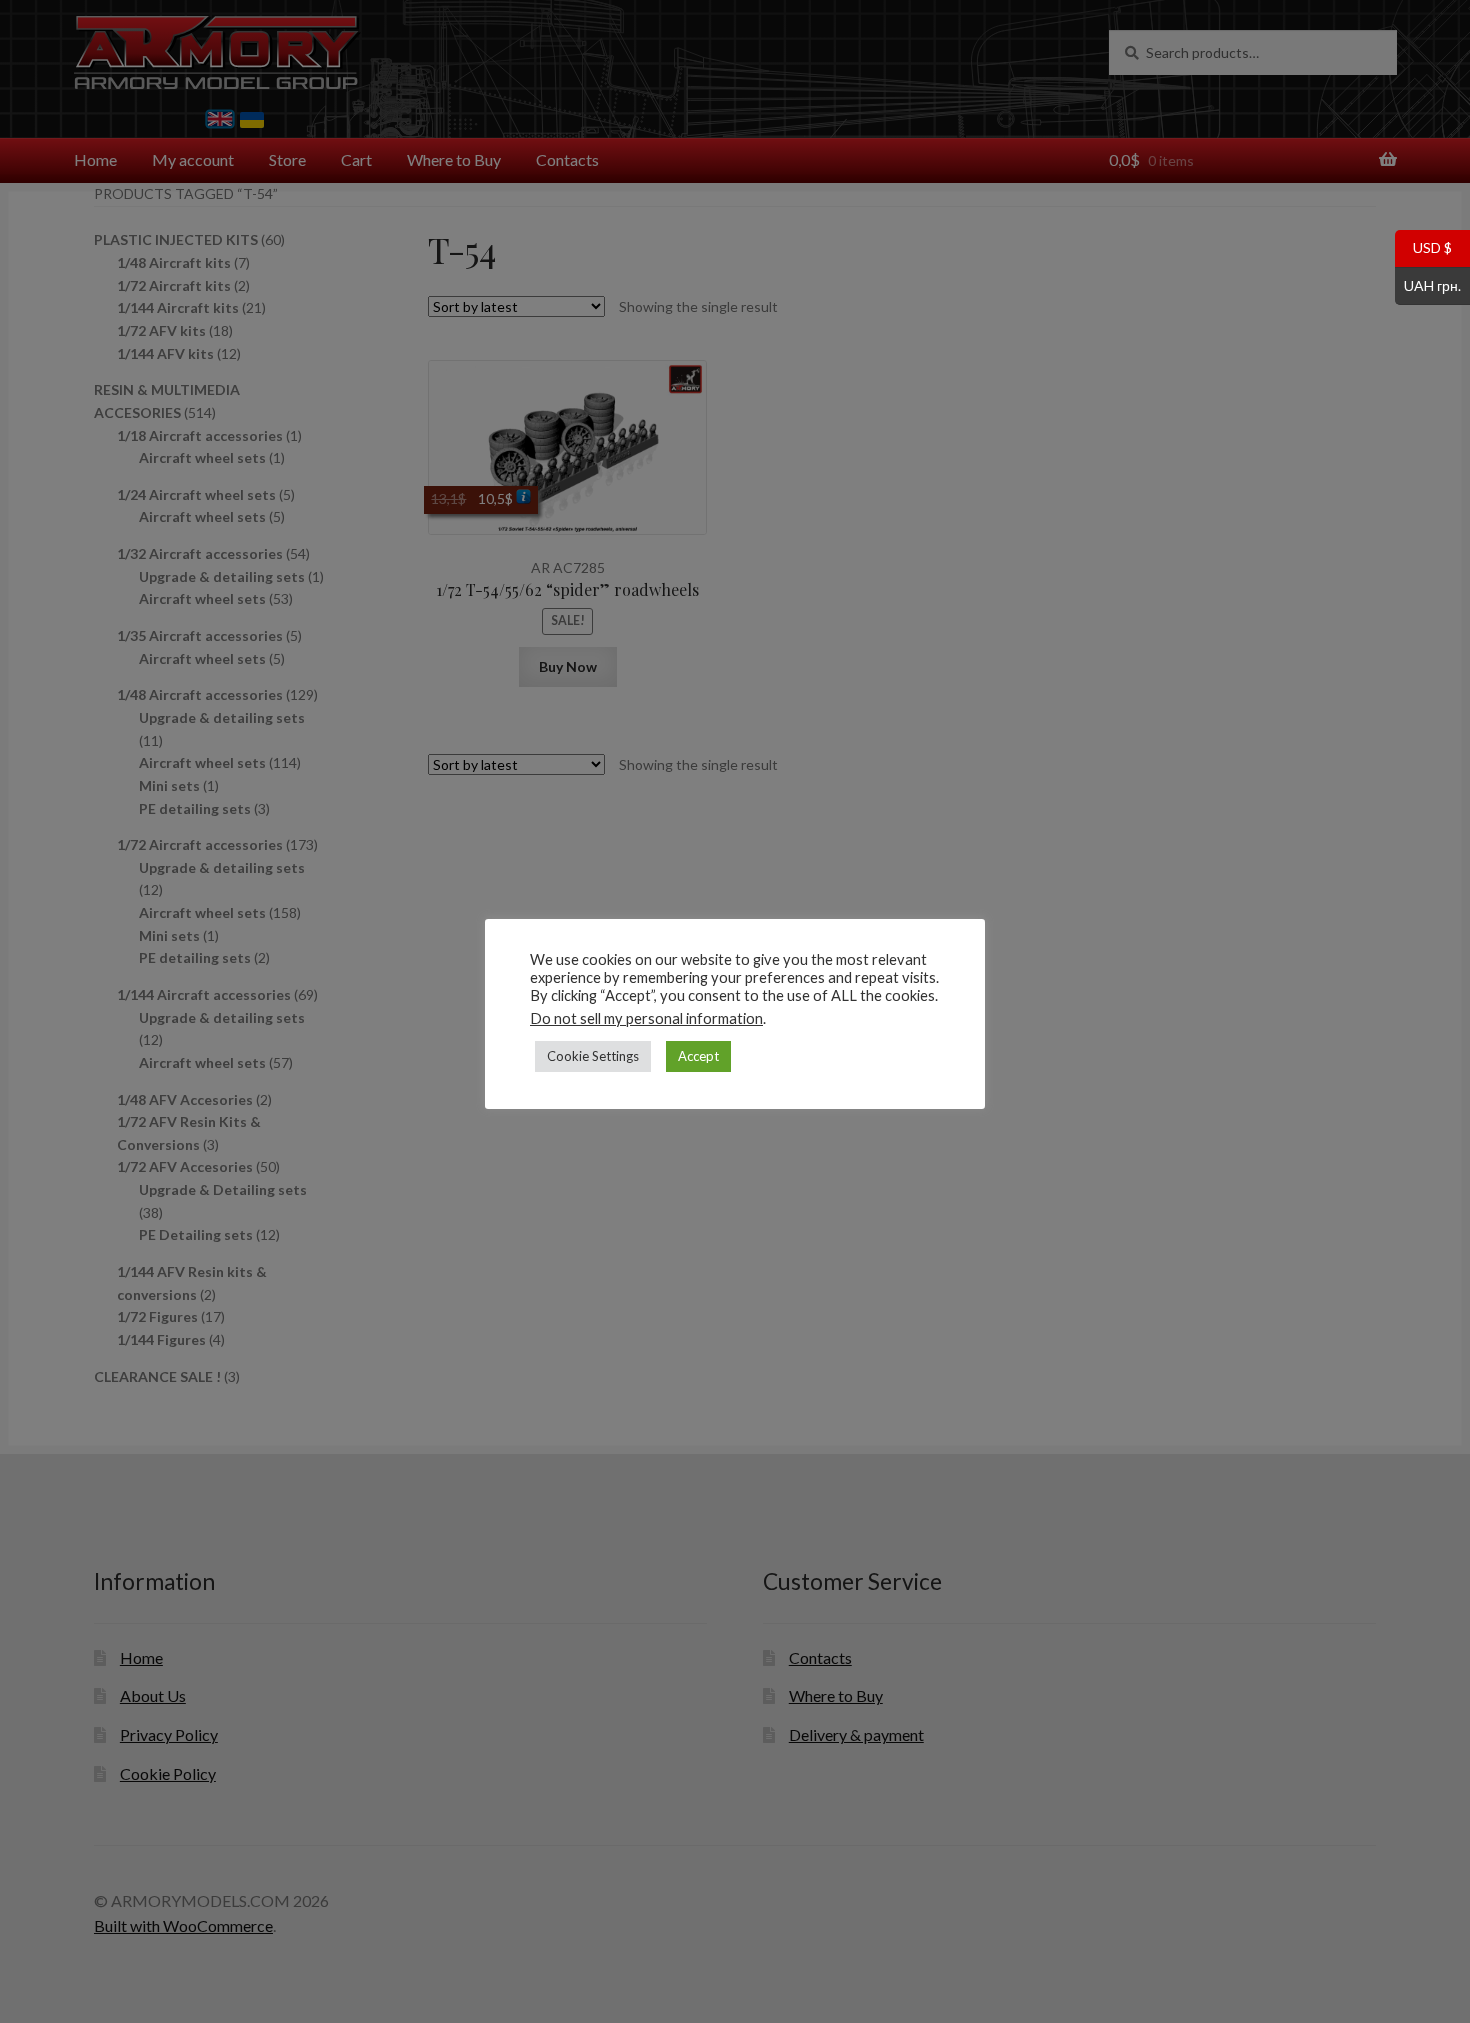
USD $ (1423, 247)
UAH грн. (1428, 284)
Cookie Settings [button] (593, 1056)
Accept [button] (698, 1056)
